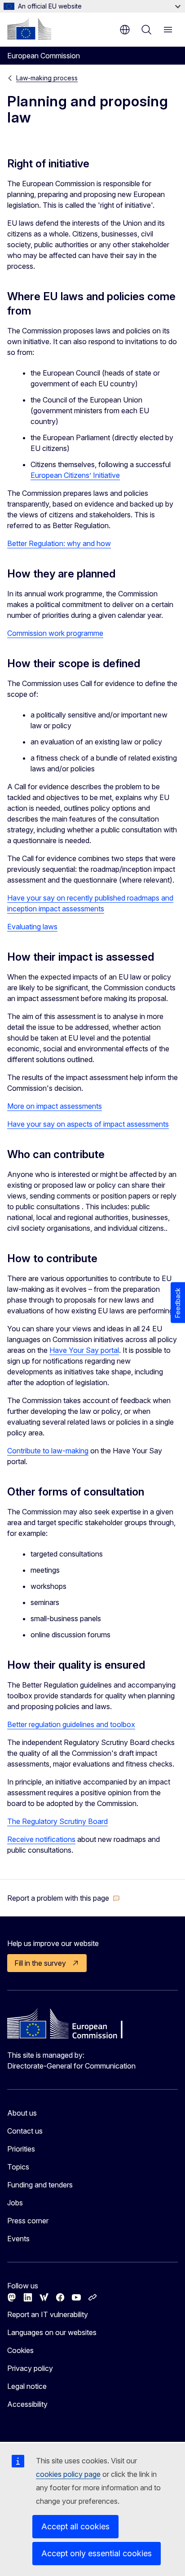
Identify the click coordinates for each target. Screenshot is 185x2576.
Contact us (25, 2131)
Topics (18, 2167)
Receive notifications (41, 1839)
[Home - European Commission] (29, 29)
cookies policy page (68, 2474)
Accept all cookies (75, 2526)
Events (18, 2239)
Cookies (20, 2350)
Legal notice (27, 2386)
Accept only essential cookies (97, 2553)
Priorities (21, 2149)
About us (22, 2113)
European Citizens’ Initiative (75, 475)
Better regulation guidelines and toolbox (71, 1724)
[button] (64, 1898)
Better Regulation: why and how (59, 543)
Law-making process (47, 78)
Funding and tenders (40, 2185)
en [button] (125, 30)
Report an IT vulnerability (48, 2314)
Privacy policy (30, 2368)
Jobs (15, 2203)
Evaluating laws (32, 927)
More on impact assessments (55, 1106)
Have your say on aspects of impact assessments (88, 1124)
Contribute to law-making (48, 1451)
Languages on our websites (52, 2332)
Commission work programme (55, 633)
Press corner (28, 2221)
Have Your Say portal (84, 1350)
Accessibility (27, 2404)
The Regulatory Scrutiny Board (57, 1821)
